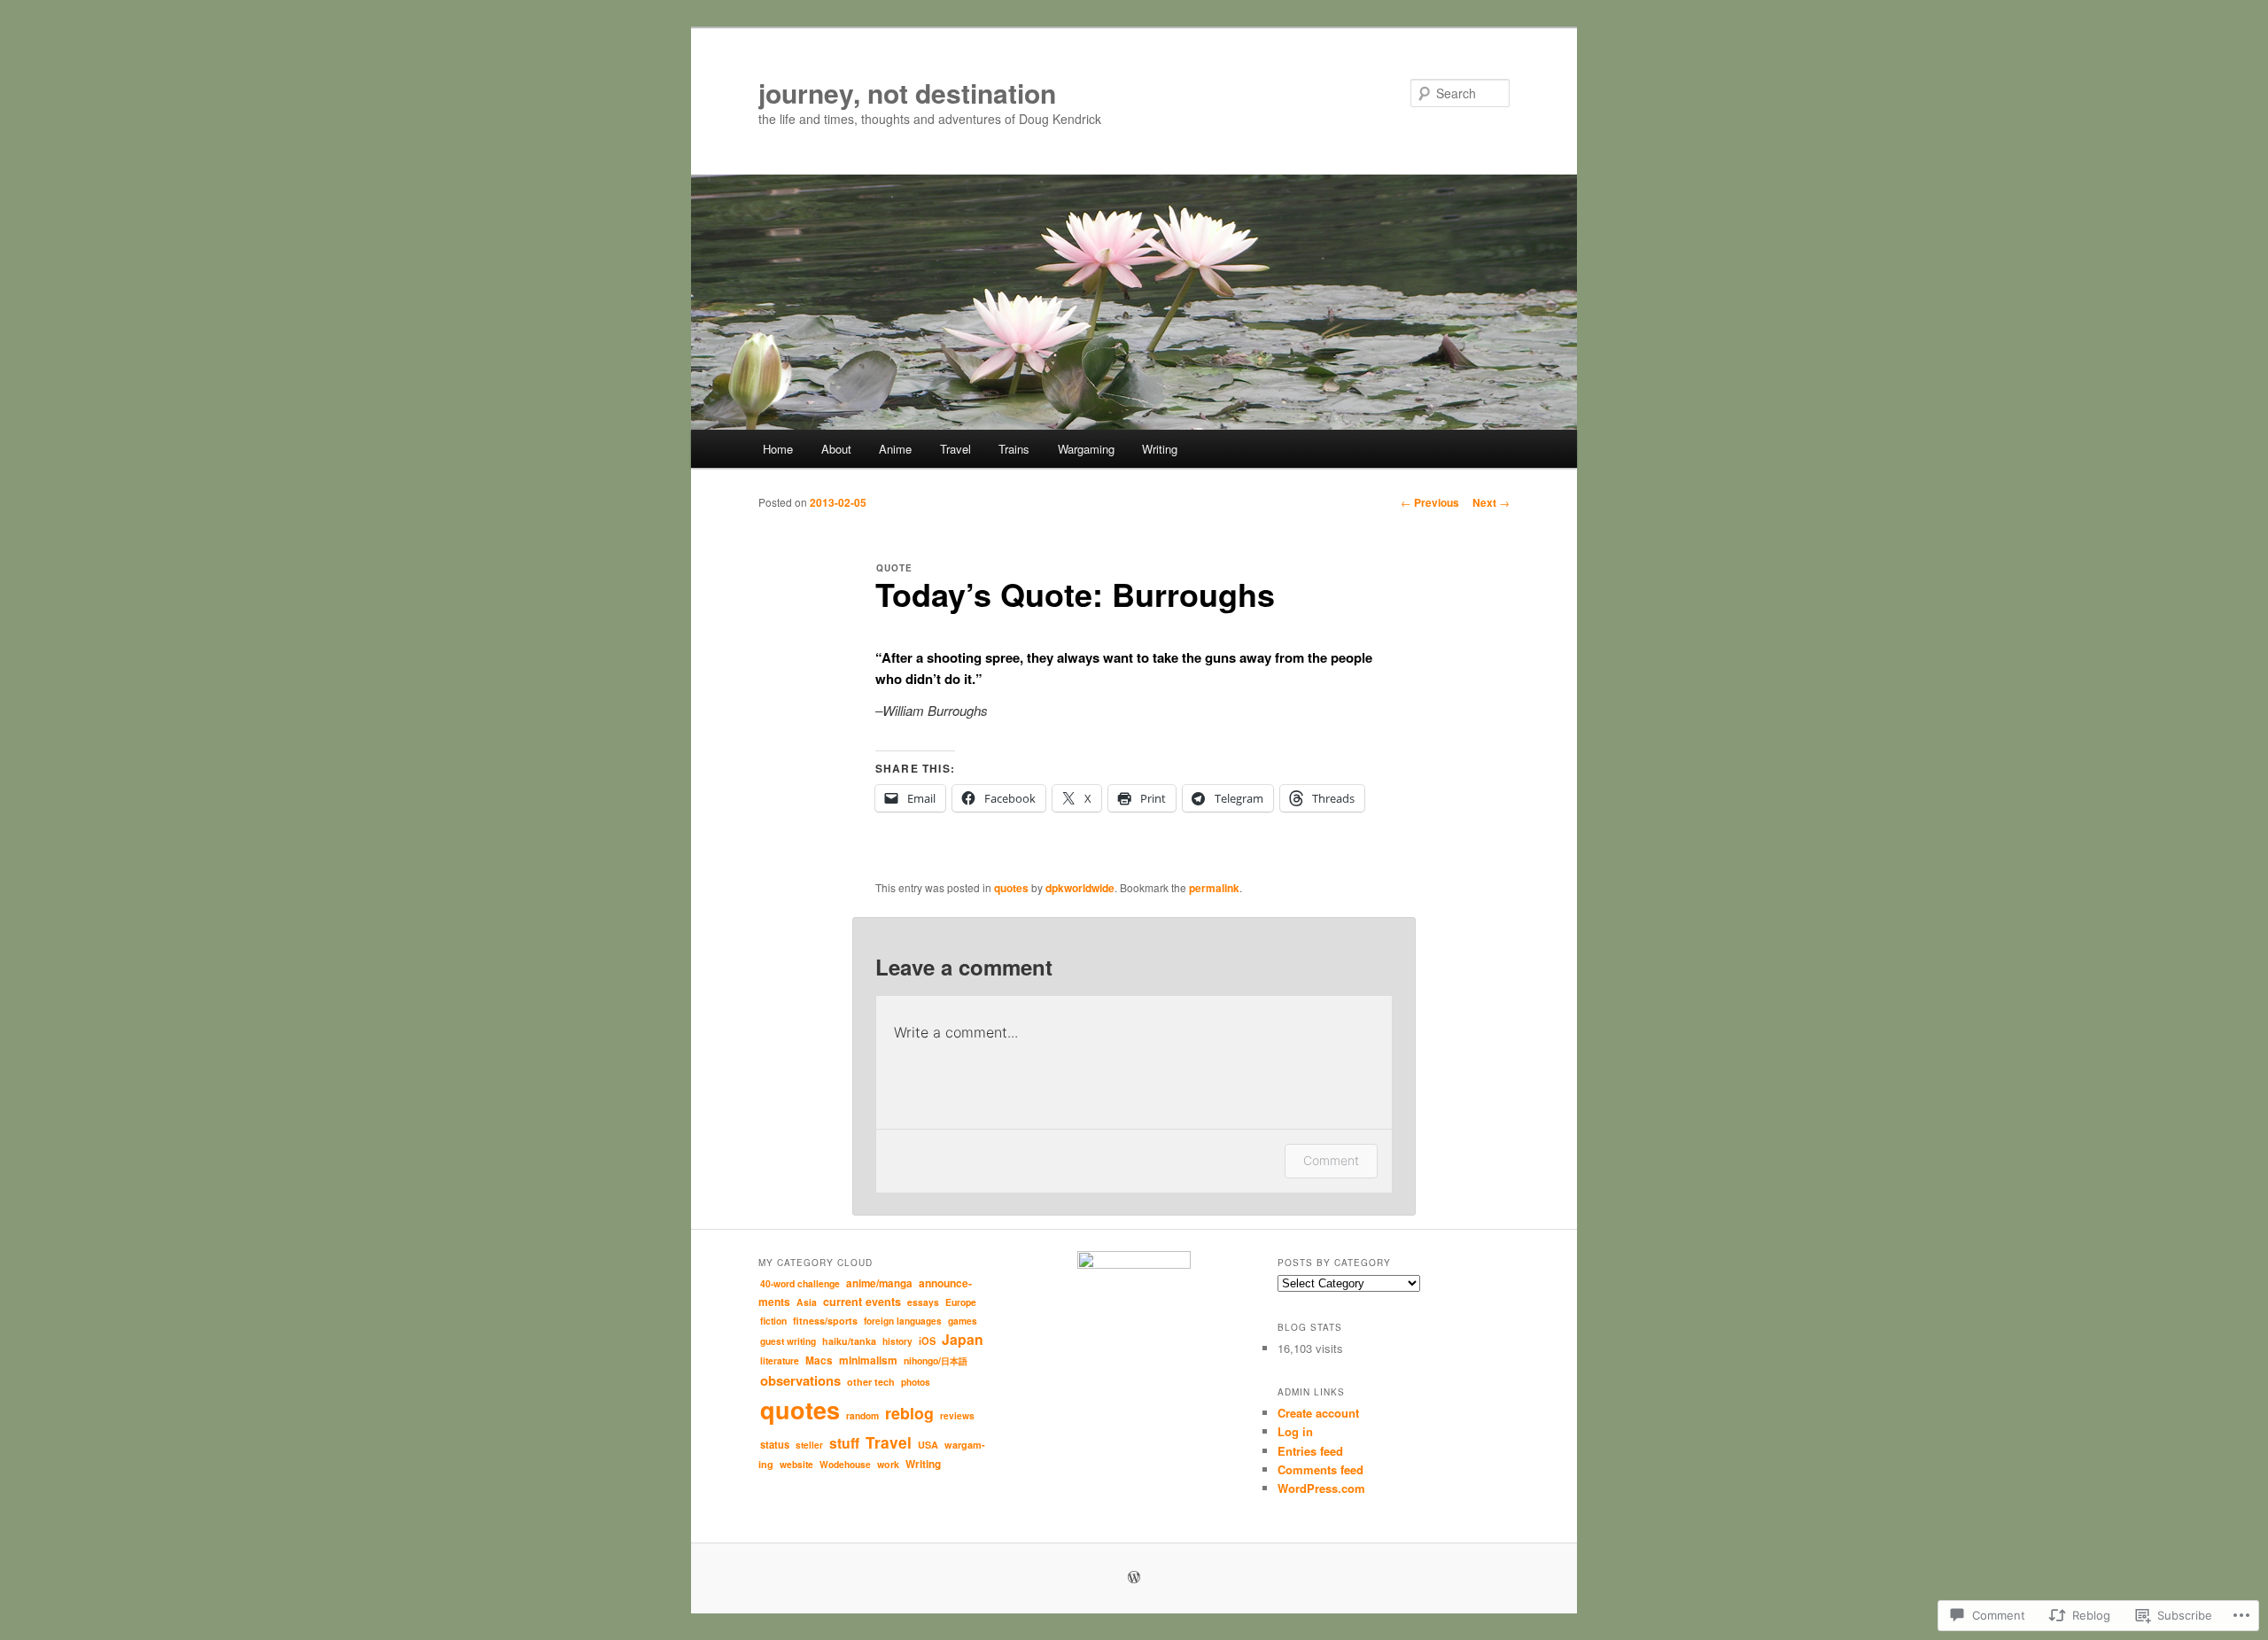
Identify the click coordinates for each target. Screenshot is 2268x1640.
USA (928, 1445)
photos (916, 1382)
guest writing (788, 1341)
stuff (844, 1443)
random (862, 1415)
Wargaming (1086, 449)
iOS (927, 1341)
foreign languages (903, 1321)
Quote (894, 568)
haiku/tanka (849, 1341)
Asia (807, 1302)
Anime (895, 449)
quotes (1011, 888)
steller (809, 1445)
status (775, 1444)
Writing (1160, 449)
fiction (773, 1321)
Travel (955, 449)
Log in (1295, 1431)
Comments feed (1320, 1469)
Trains (1014, 449)
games (963, 1321)
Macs (819, 1360)
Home (778, 449)
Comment (1331, 1160)
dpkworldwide (1080, 888)
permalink (1214, 888)
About (836, 449)
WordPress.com (1321, 1488)
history (897, 1341)
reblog (909, 1413)
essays (923, 1302)
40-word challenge (800, 1283)
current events (862, 1302)
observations (800, 1380)
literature (780, 1360)
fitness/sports (825, 1321)
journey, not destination (907, 93)
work (888, 1464)
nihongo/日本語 (936, 1360)
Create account (1318, 1413)
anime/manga (879, 1283)
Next (1491, 502)
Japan (963, 1339)
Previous (1430, 502)
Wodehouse (845, 1464)
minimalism (868, 1360)
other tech (871, 1382)
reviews (957, 1415)
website (796, 1464)
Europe (961, 1302)
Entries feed (1310, 1451)
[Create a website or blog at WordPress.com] (1134, 1578)
